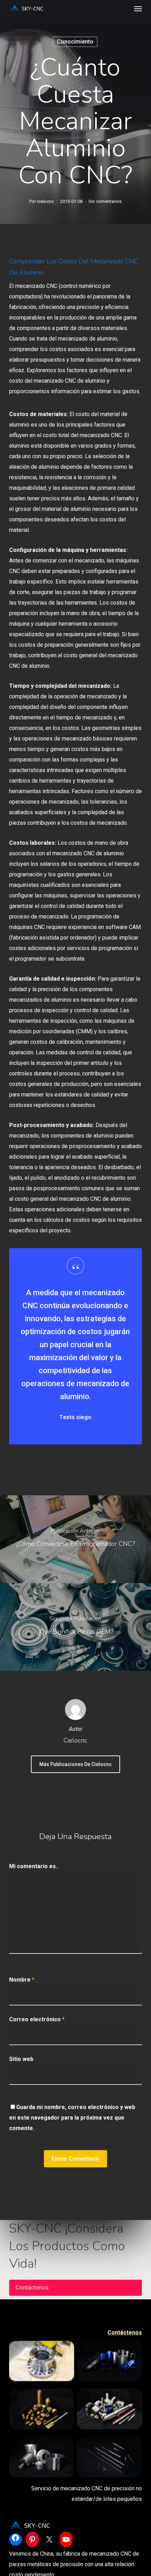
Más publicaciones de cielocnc (75, 1764)
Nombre (22, 1980)
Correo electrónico (37, 2019)
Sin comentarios (105, 201)
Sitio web (21, 2059)
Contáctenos (32, 2288)
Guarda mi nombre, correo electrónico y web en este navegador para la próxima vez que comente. (72, 2118)
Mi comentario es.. (34, 1866)
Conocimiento (75, 42)
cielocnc (45, 201)
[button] (138, 8)
